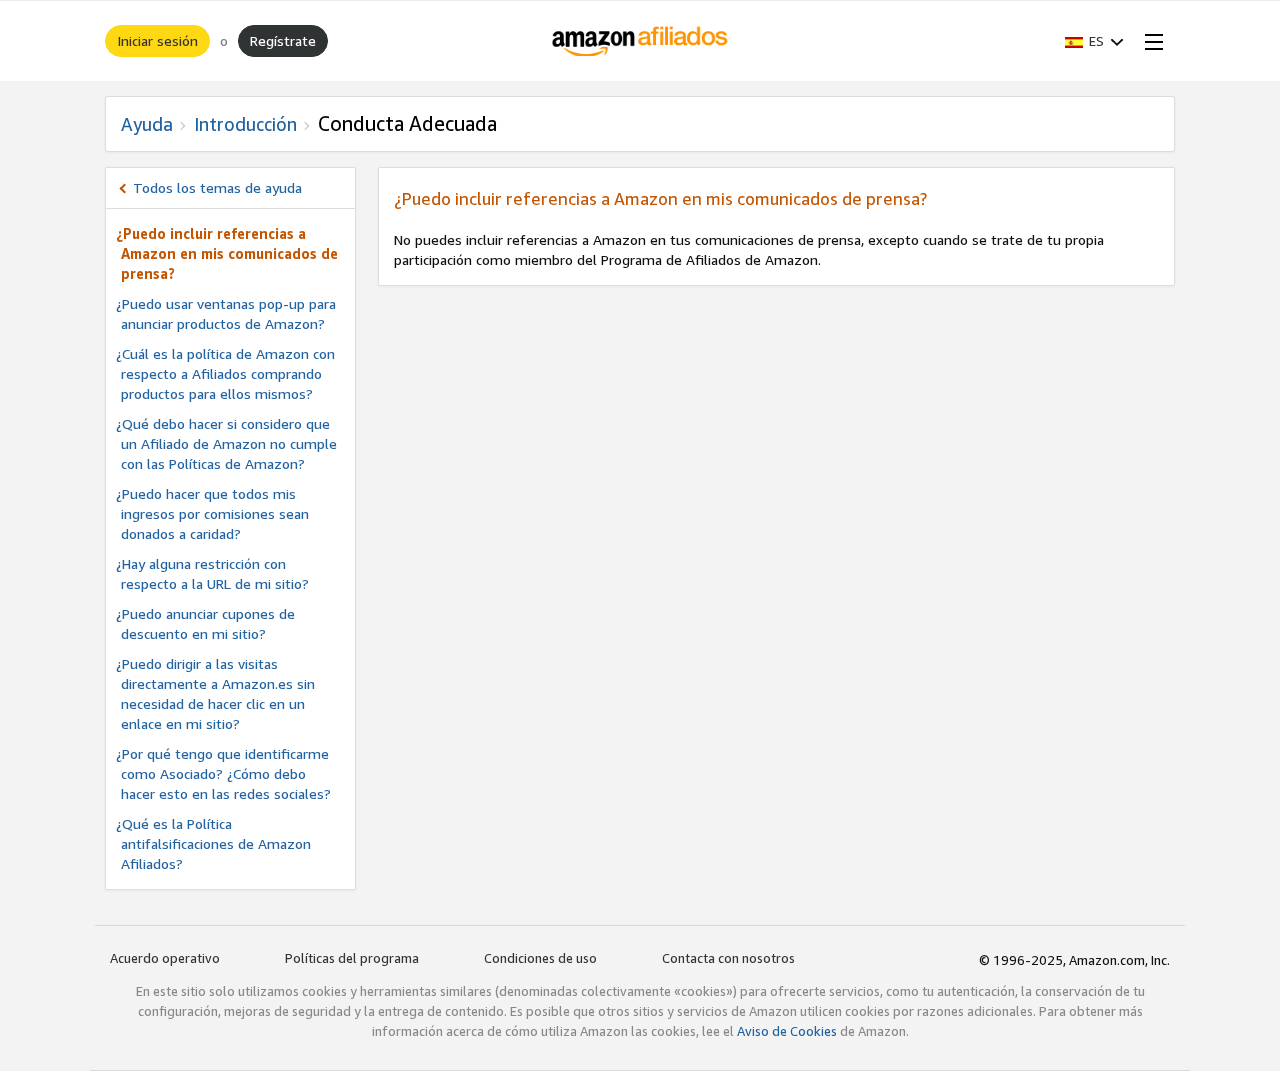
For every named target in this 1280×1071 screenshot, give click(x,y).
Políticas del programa (352, 958)
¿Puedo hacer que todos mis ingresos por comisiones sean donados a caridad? (212, 513)
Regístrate (283, 40)
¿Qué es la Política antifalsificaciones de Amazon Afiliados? (213, 843)
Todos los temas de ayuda (217, 187)
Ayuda (147, 124)
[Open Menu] (1150, 41)
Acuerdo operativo (165, 958)
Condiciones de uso (540, 958)
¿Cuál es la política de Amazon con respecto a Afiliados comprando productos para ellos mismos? (225, 373)
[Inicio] (640, 41)
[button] (1094, 41)
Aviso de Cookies (787, 1031)
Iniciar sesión (157, 40)
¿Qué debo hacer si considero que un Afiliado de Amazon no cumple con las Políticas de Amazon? (226, 443)
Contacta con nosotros (728, 958)
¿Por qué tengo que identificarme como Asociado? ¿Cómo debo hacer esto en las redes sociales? (223, 773)
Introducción (245, 124)
